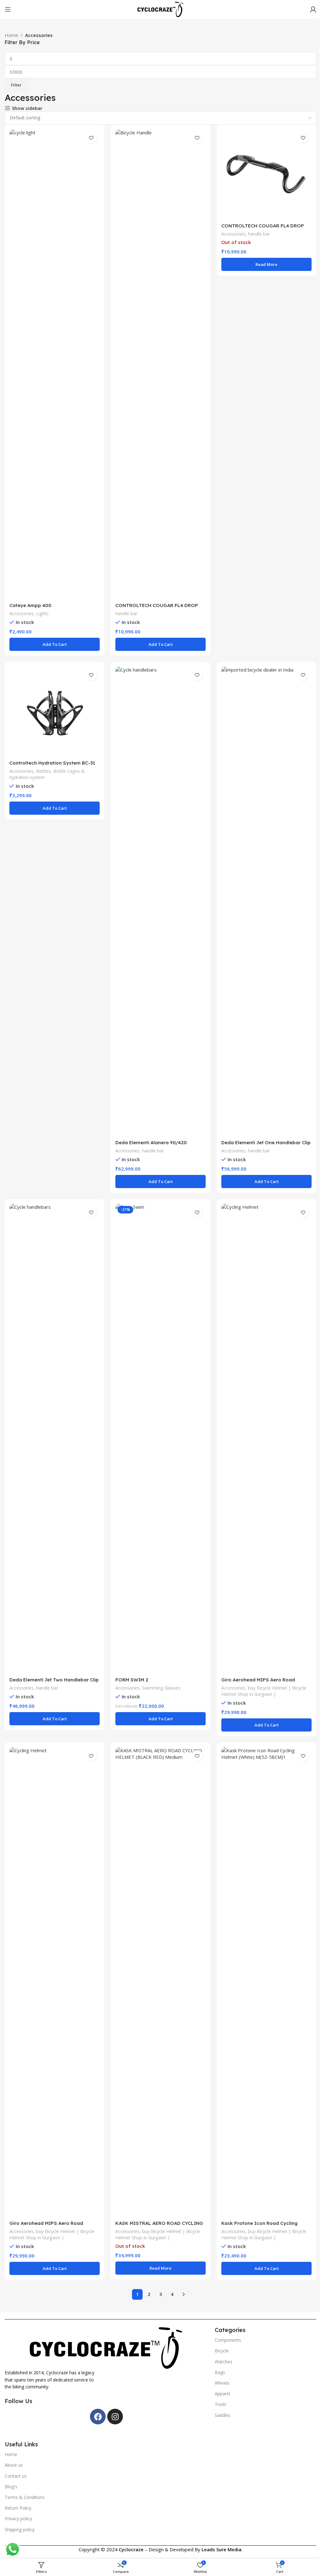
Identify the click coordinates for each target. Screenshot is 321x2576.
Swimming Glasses (161, 1688)
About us (14, 2465)
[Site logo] (160, 9)
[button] (55, 644)
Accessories (21, 613)
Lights (42, 613)
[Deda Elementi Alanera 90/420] (160, 901)
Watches (224, 2362)
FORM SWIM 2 (132, 1680)
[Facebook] (98, 2417)
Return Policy (18, 2508)
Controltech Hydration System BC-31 (52, 763)
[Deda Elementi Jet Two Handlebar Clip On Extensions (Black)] (55, 1439)
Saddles (223, 2415)
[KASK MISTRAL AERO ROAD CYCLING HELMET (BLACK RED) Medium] (160, 1982)
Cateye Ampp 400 (30, 605)
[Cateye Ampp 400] (55, 364)
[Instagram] (115, 2417)
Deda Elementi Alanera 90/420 (151, 1143)
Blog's (11, 2487)
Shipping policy (20, 2529)
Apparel (222, 2394)
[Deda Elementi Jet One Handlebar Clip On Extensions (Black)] (266, 901)
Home (11, 35)
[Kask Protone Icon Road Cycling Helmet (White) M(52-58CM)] (266, 1982)
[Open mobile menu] (8, 9)
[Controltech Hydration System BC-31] (55, 712)
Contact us (16, 2476)
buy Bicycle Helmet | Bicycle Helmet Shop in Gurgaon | (264, 1691)
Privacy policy (18, 2519)
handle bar (126, 613)
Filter (16, 85)
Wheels (222, 2383)
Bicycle (222, 2351)
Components (228, 2340)
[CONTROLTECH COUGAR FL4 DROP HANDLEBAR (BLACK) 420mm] (266, 174)
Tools (221, 2404)
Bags (220, 2372)
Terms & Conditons (25, 2497)
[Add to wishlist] (91, 138)
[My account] (313, 9)
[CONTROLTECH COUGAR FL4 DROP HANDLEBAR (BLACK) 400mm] (160, 364)
